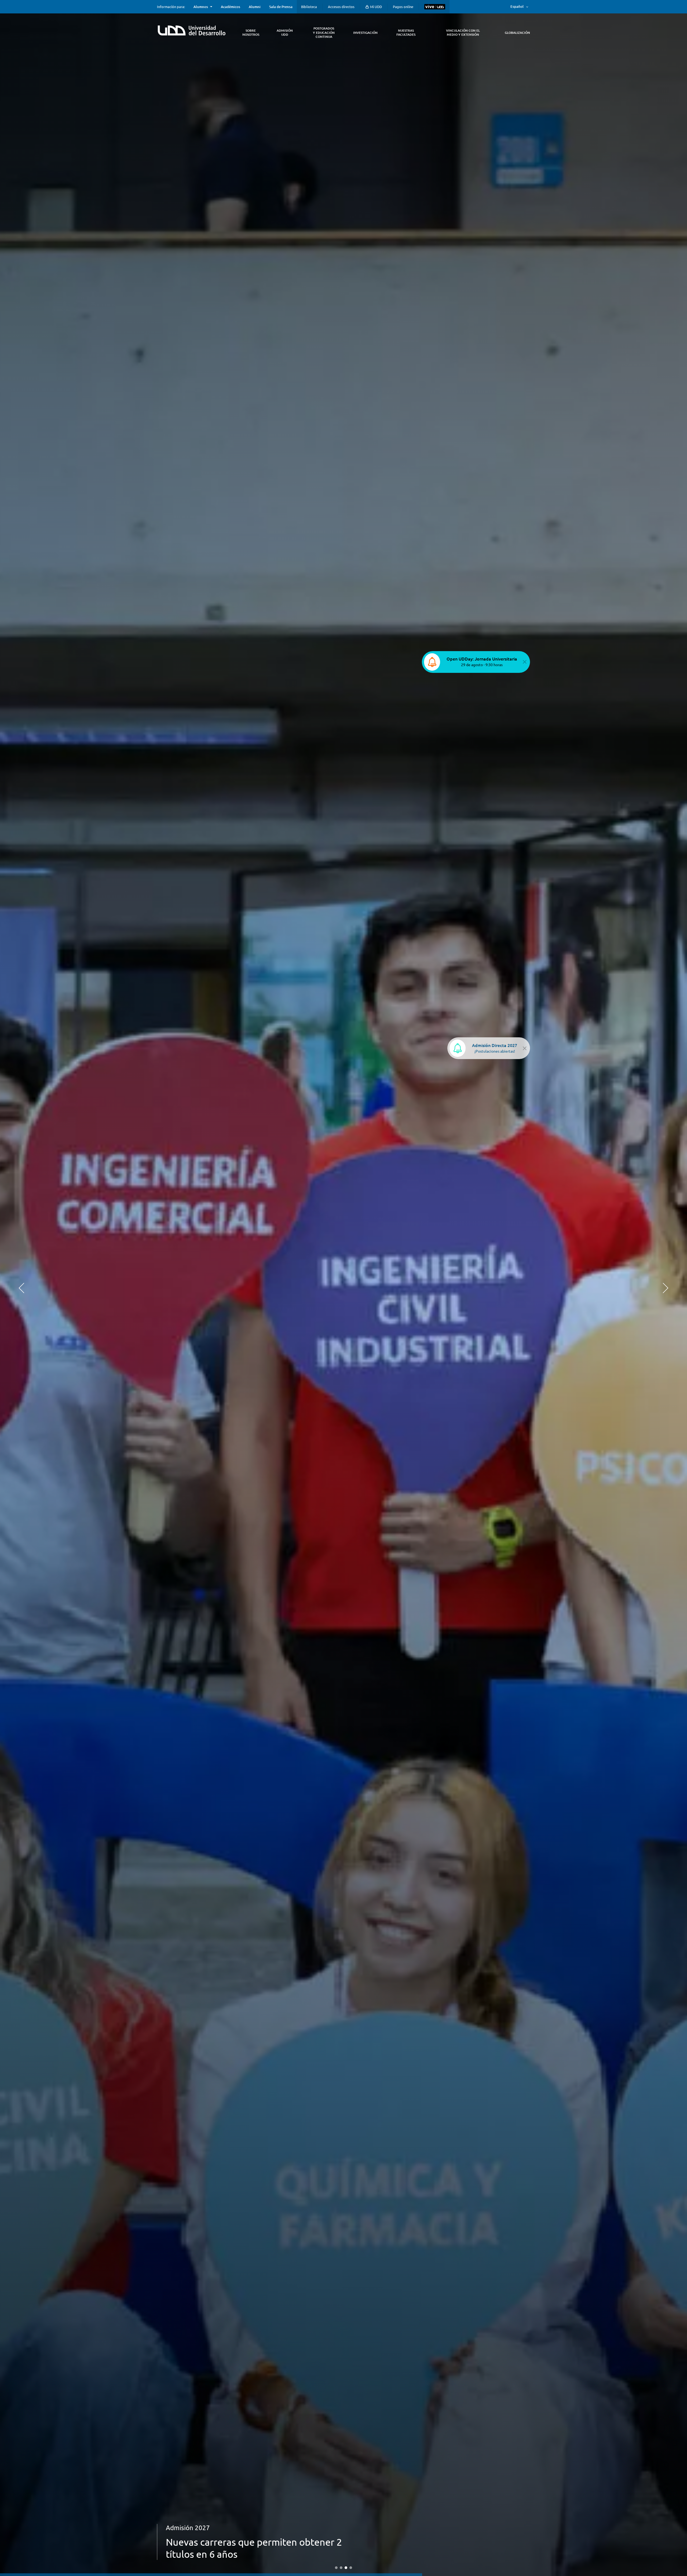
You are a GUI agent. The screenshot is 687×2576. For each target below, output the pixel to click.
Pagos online (403, 7)
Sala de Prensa (281, 7)
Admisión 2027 (188, 2540)
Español (517, 6)
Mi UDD (376, 7)
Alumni (255, 7)
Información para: (171, 7)
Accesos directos (341, 7)
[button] (21, 1288)
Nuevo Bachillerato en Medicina (235, 2554)
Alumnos (201, 7)
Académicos (231, 7)
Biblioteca (309, 7)
